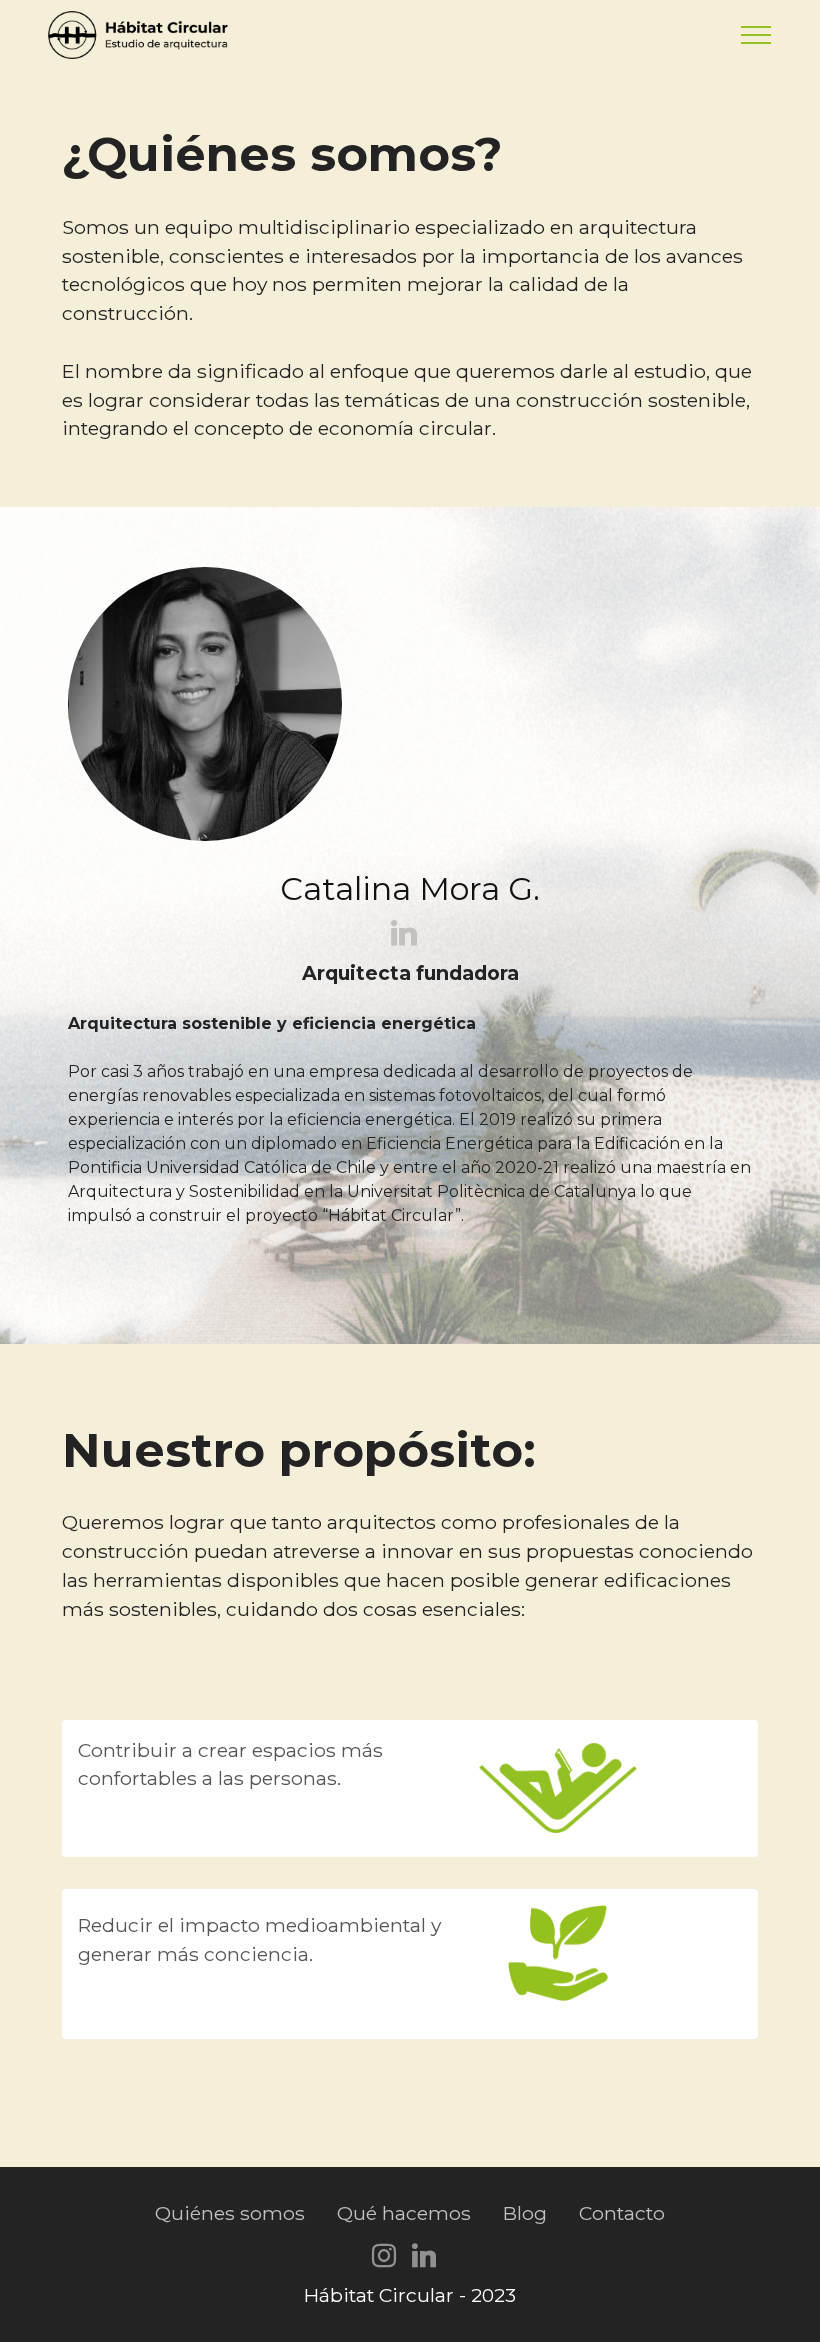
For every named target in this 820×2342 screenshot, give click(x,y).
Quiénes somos (230, 2213)
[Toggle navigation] (756, 35)
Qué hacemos (404, 2213)
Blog (525, 2213)
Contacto (622, 2213)
